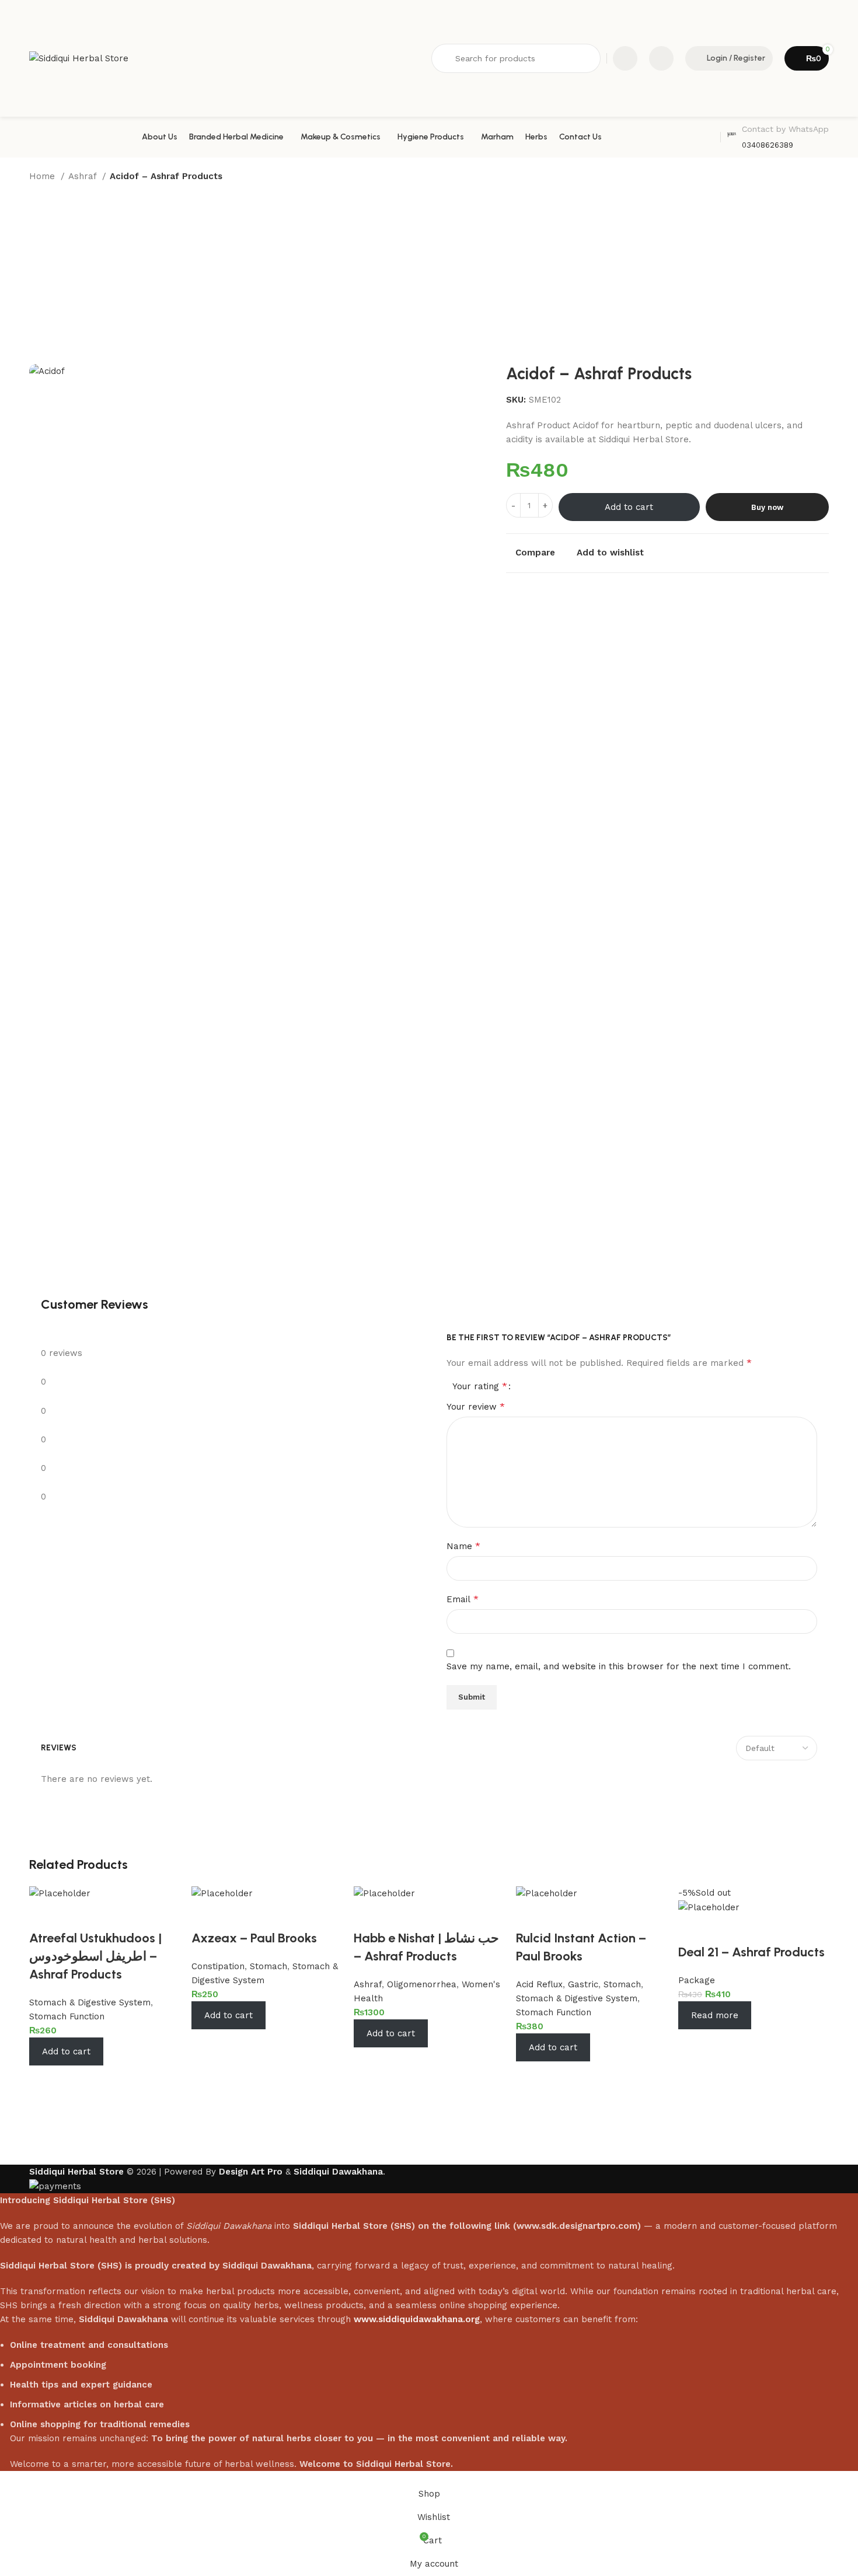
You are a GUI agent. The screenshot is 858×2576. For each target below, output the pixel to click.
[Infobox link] (778, 137)
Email (463, 1599)
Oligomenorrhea (422, 1984)
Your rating (480, 1386)
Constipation (218, 1966)
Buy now (767, 507)
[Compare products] (625, 58)
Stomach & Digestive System (90, 2002)
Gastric (583, 1984)
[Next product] (823, 177)
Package (697, 1980)
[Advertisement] (429, 277)
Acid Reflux (539, 1984)
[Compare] (44, 2080)
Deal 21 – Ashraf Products (751, 1952)
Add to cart (629, 507)
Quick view (76, 2080)
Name (463, 1546)
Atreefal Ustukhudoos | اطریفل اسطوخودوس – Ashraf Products (95, 1956)
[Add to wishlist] (44, 1915)
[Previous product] (800, 177)
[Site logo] (79, 58)
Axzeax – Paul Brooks (254, 1938)
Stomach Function (67, 2016)
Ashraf (84, 176)
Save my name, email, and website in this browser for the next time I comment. (619, 1666)
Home (43, 176)
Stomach (268, 1966)
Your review (476, 1406)
